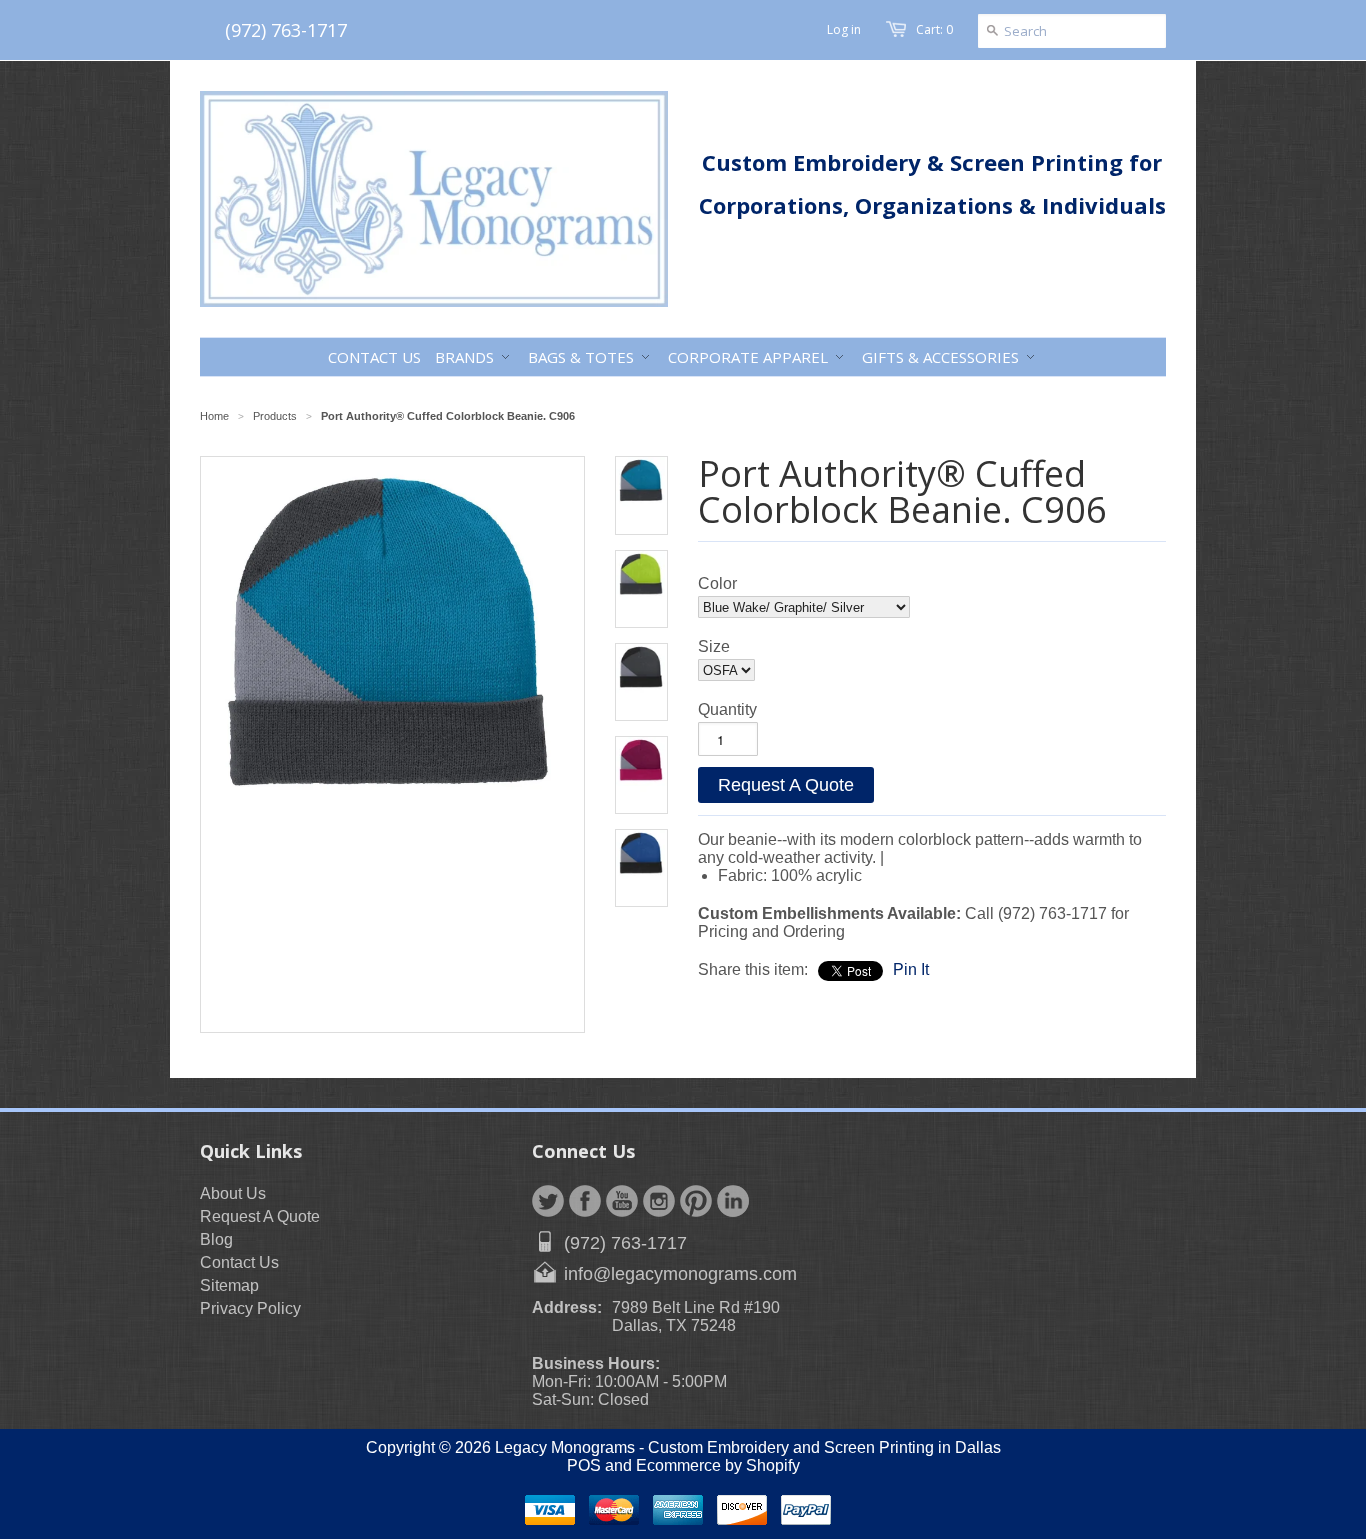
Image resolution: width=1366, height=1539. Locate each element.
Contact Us (239, 1262)
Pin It (911, 969)
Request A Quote (786, 785)
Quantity (727, 709)
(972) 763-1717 (286, 30)
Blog (216, 1239)
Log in (844, 29)
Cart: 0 (934, 29)
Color (717, 583)
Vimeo (733, 1201)
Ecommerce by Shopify (718, 1465)
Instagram (659, 1201)
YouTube (622, 1201)
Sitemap (229, 1285)
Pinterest (696, 1201)
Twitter (548, 1201)
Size (714, 646)
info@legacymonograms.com (680, 1274)
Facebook (585, 1201)
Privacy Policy (250, 1308)
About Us (233, 1193)
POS (584, 1465)
